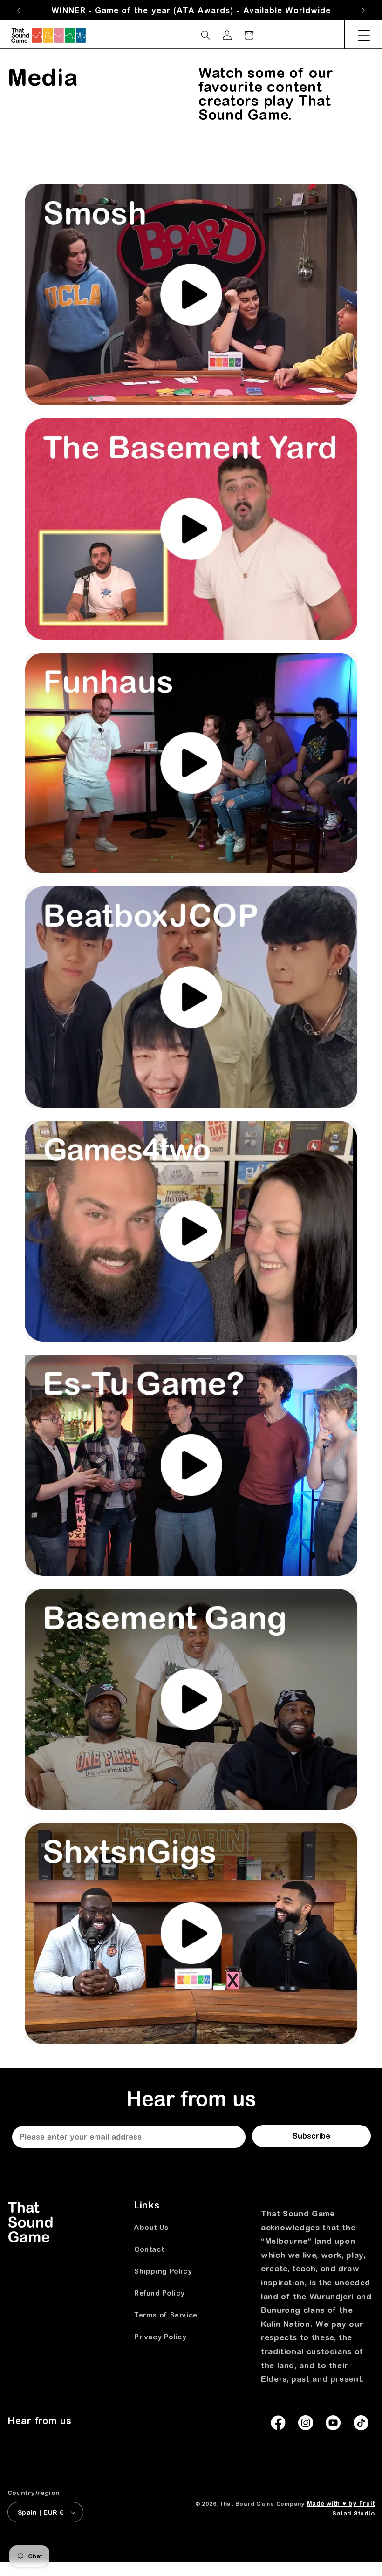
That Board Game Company (262, 2504)
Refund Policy (160, 2293)
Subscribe (311, 2136)
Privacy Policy (160, 2337)
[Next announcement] (363, 10)
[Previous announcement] (19, 10)
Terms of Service (166, 2315)
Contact (149, 2249)
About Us (151, 2227)
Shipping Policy (163, 2271)
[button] (364, 35)
